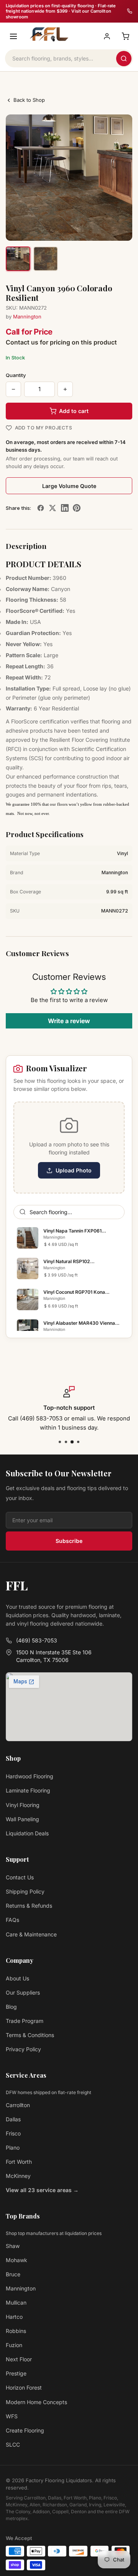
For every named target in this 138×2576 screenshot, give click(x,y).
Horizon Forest (24, 2387)
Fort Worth (19, 2162)
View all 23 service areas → (42, 2190)
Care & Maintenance (31, 1934)
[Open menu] (13, 36)
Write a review (69, 1021)
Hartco (14, 2317)
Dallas (13, 2119)
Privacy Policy (23, 2049)
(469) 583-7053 (37, 1640)
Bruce (13, 2274)
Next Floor (19, 2359)
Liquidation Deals (27, 1833)
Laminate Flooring (28, 1790)
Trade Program (25, 2021)
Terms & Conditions (30, 2035)
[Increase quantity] (65, 389)
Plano (13, 2147)
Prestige (16, 2373)
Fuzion (14, 2345)
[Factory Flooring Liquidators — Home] (48, 34)
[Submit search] (124, 59)
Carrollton (18, 2105)
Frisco (13, 2133)
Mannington (27, 317)
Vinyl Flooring (23, 1805)
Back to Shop (29, 100)
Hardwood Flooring (30, 1776)
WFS (12, 2416)
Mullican (16, 2303)
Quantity (16, 375)
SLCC (13, 2445)
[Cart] (125, 36)
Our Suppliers (23, 1992)
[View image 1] (18, 259)
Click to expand (105, 229)
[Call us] (130, 11)
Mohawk (16, 2260)
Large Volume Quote (69, 486)
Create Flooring (25, 2430)
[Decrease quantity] (13, 389)
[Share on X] (53, 508)
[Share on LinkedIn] (65, 508)
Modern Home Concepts (36, 2402)
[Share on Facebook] (41, 508)
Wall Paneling (22, 1819)
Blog (11, 2007)
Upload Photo (74, 1170)
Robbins (16, 2331)
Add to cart (74, 411)
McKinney (18, 2176)
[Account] (107, 36)
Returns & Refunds (29, 1906)
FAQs (12, 1920)
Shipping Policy (25, 1891)
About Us (17, 1978)
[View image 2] (46, 259)
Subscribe (69, 1541)
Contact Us (20, 1877)
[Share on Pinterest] (77, 508)
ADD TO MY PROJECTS (44, 428)
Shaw (13, 2246)
